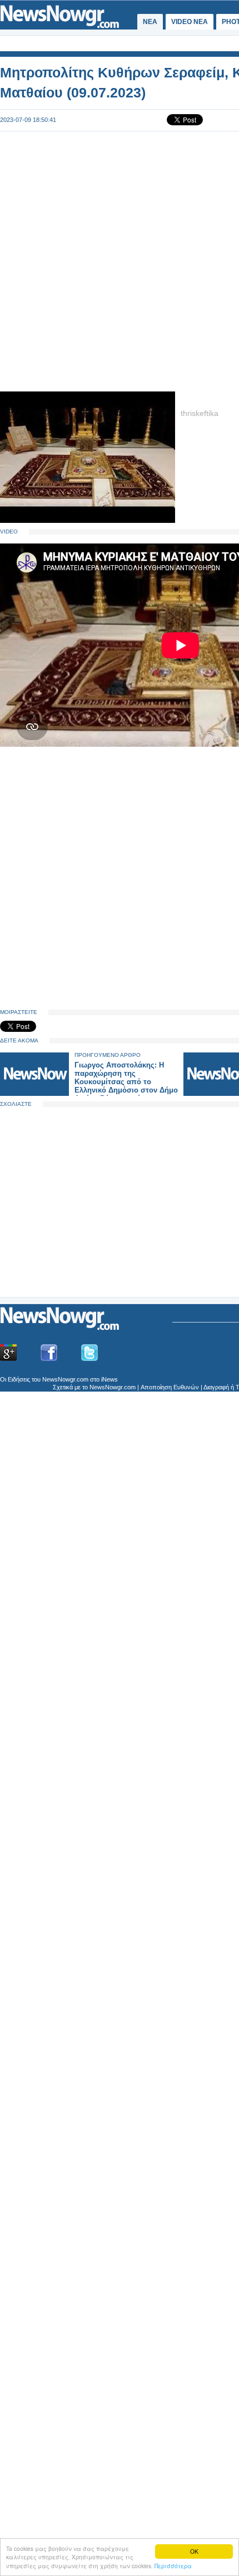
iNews (109, 1379)
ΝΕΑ (150, 22)
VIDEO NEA (190, 22)
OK (194, 2551)
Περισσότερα (173, 2566)
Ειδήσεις (19, 1379)
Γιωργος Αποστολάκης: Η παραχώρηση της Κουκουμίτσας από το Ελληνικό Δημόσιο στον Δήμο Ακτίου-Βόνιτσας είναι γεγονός (126, 1086)
